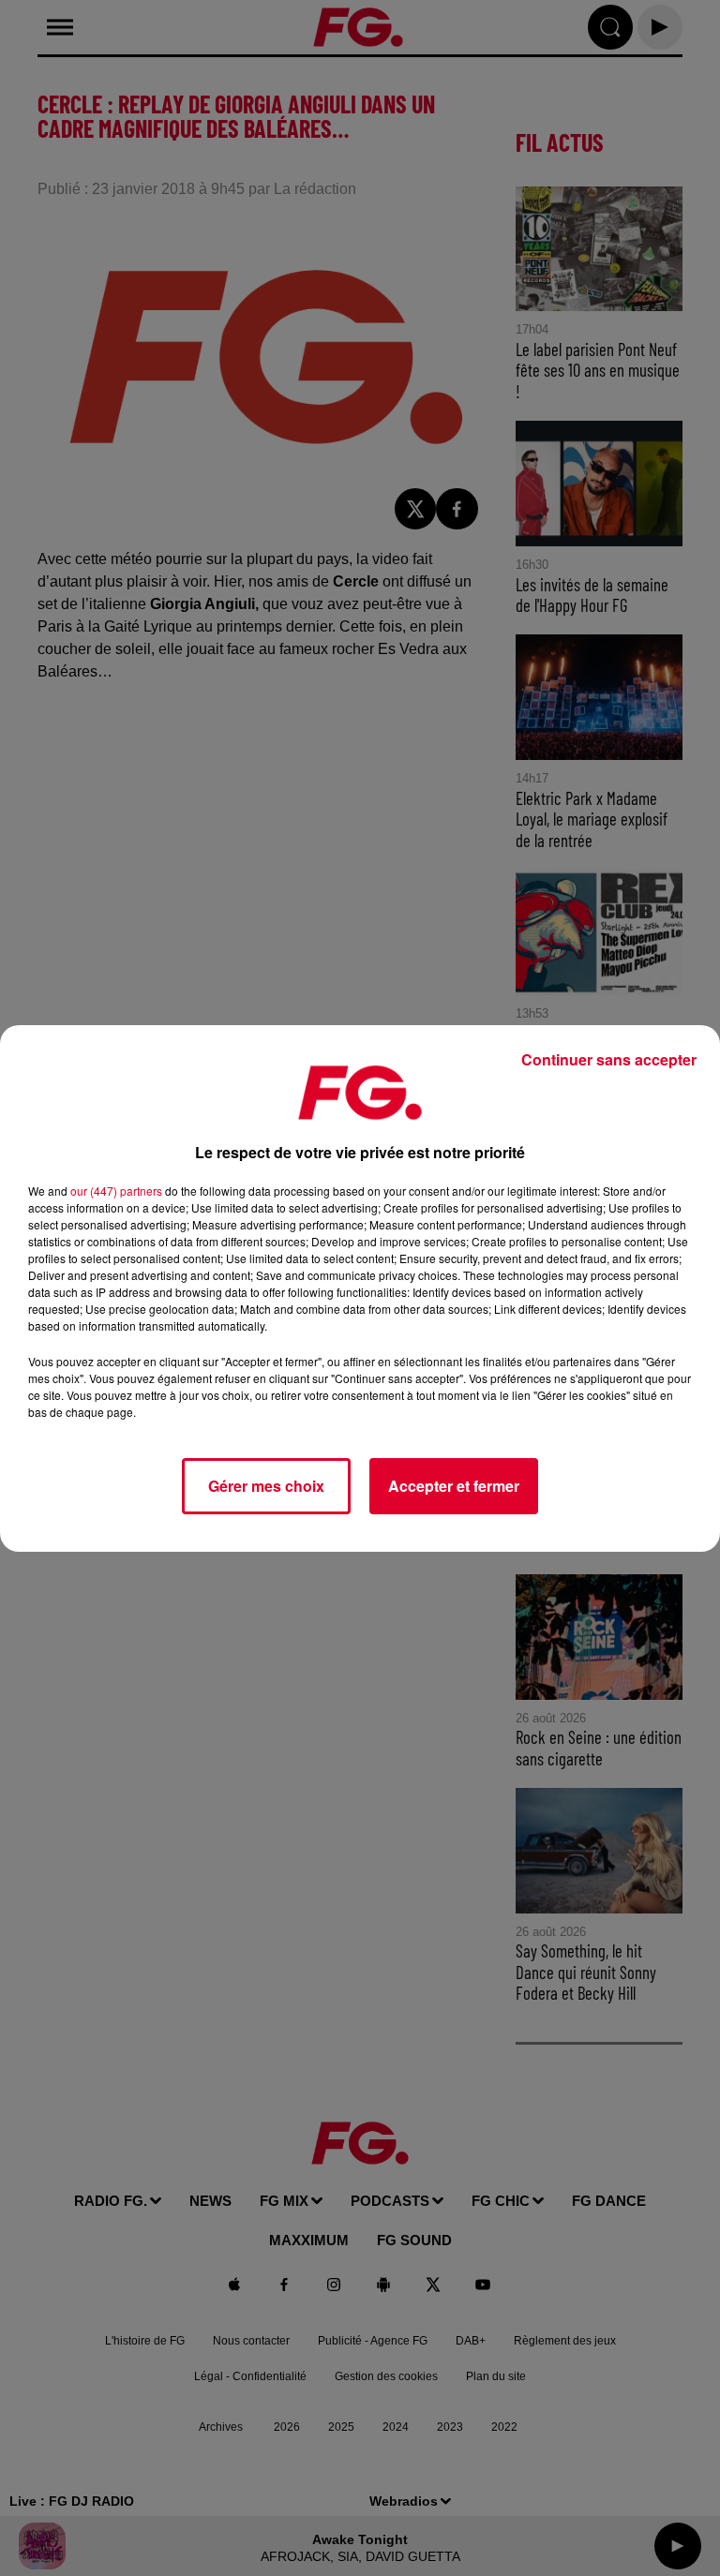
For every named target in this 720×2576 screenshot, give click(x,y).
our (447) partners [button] (116, 1191)
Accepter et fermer (454, 1486)
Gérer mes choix (266, 1486)
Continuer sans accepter (609, 1059)
